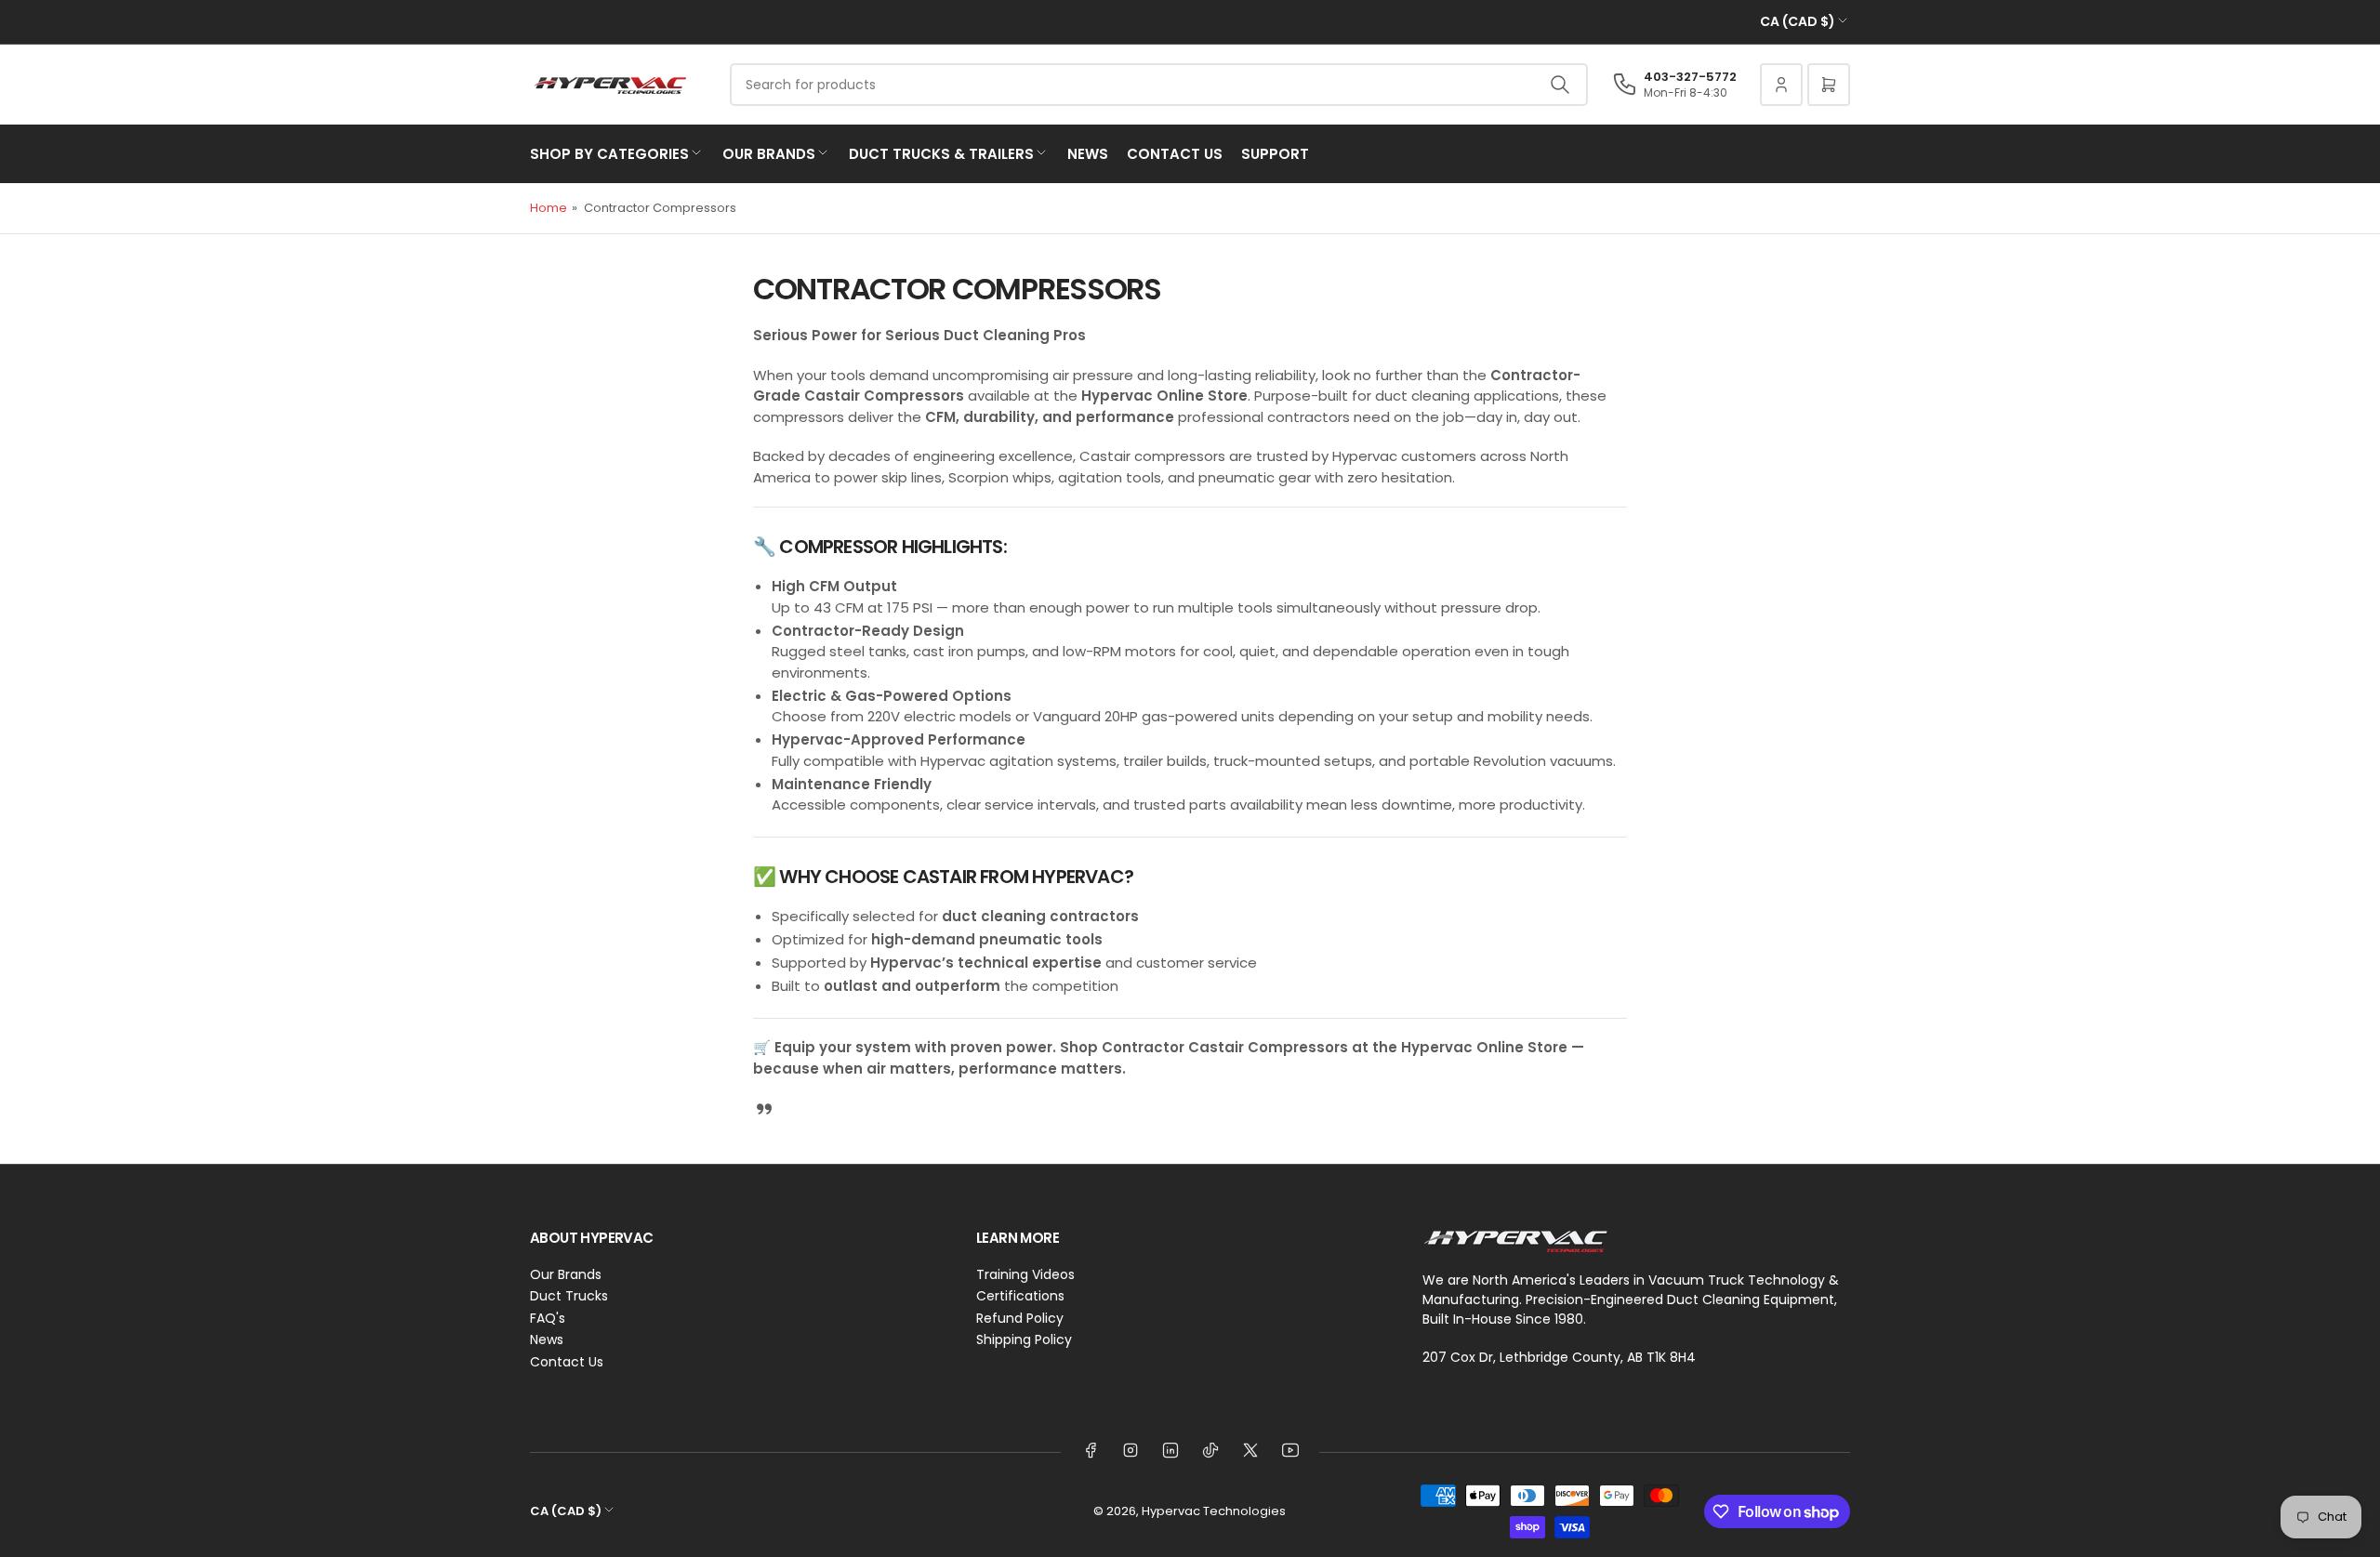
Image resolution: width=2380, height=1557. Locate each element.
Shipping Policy (1024, 1339)
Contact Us (1175, 154)
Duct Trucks (569, 1296)
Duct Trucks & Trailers (941, 154)
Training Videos (1025, 1274)
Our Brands (769, 154)
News (1088, 154)
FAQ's (548, 1318)
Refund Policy (1020, 1318)
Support (1275, 154)
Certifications (1020, 1296)
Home (549, 208)
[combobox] (1159, 85)
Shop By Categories (609, 154)
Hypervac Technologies (1214, 1511)
